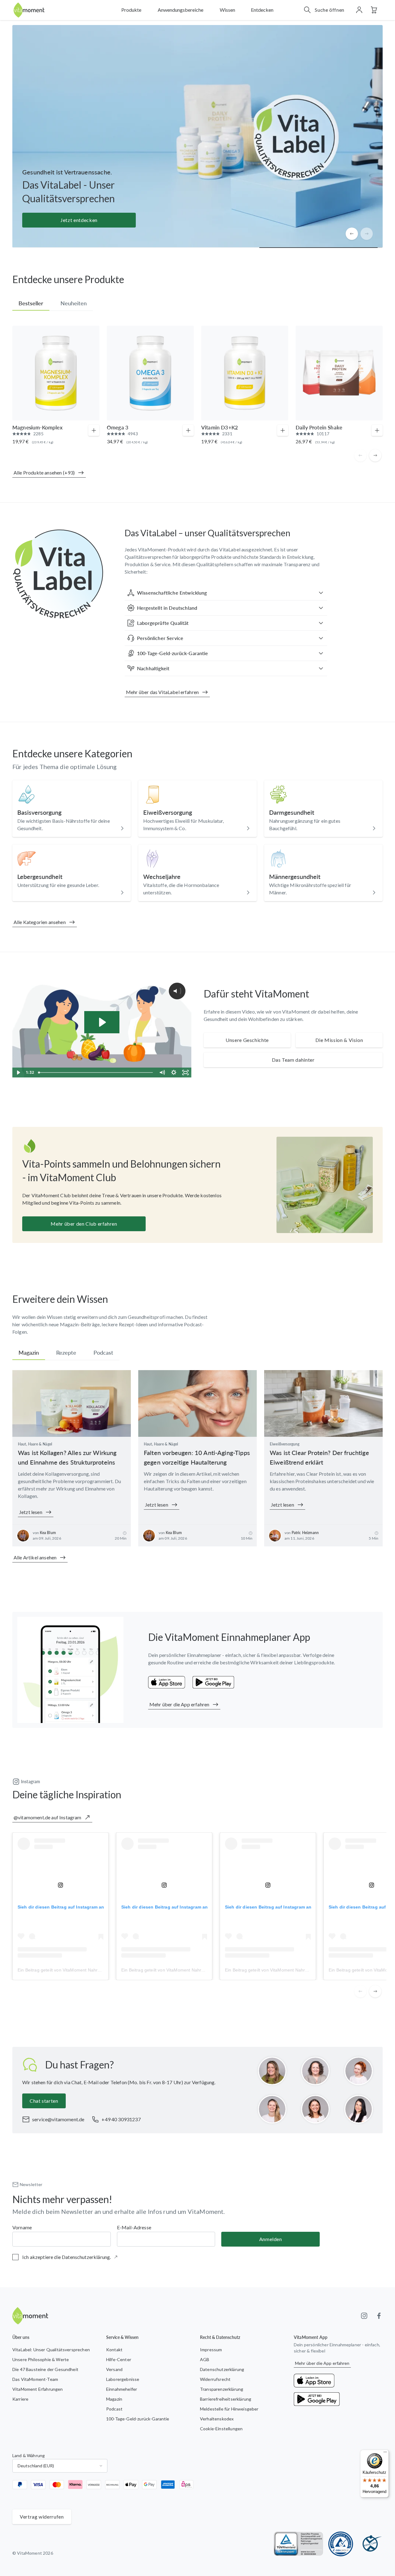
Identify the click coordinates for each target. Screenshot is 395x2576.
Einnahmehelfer (122, 2389)
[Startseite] (29, 10)
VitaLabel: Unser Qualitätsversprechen (51, 2350)
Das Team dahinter (293, 1060)
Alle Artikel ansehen (35, 1557)
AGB (205, 2359)
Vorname (22, 2227)
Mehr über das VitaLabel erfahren (162, 692)
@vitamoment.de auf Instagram (47, 1817)
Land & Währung (29, 2455)
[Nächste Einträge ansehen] (367, 234)
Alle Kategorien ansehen (40, 922)
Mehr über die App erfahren (179, 1704)
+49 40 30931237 (121, 2119)
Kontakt (114, 2350)
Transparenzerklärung (222, 2389)
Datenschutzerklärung (222, 2369)
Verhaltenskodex (217, 2419)
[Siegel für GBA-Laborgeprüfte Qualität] (341, 2544)
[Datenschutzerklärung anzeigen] (116, 2257)
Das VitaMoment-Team (35, 2379)
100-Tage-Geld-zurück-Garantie (138, 2419)
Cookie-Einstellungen (221, 2429)
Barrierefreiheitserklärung (226, 2399)
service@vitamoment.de (58, 2119)
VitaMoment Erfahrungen (38, 2389)
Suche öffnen (330, 10)
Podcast (114, 2409)
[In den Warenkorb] (94, 430)
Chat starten (44, 2101)
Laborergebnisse (123, 2379)
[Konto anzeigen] (359, 10)
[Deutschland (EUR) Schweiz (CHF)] (60, 2466)
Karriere (20, 2399)
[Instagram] (364, 2316)
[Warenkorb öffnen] (374, 10)
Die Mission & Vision (339, 1040)
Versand (114, 2369)
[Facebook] (379, 2316)
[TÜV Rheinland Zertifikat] (299, 2544)
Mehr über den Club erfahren (84, 1224)
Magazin (114, 2399)
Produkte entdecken (79, 220)
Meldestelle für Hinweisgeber (229, 2409)
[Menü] (385, 2453)
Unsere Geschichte (247, 1040)
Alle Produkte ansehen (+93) (44, 473)
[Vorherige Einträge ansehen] (352, 234)
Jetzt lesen (31, 1512)
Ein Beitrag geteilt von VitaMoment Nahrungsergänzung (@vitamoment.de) (92, 1970)
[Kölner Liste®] (370, 2544)
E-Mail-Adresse (134, 2227)
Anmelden (271, 2239)
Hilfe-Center (119, 2359)
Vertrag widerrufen (42, 2517)
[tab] (31, 303)
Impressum (211, 2350)
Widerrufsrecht (215, 2379)
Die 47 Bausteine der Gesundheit (45, 2369)
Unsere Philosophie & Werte (41, 2359)
